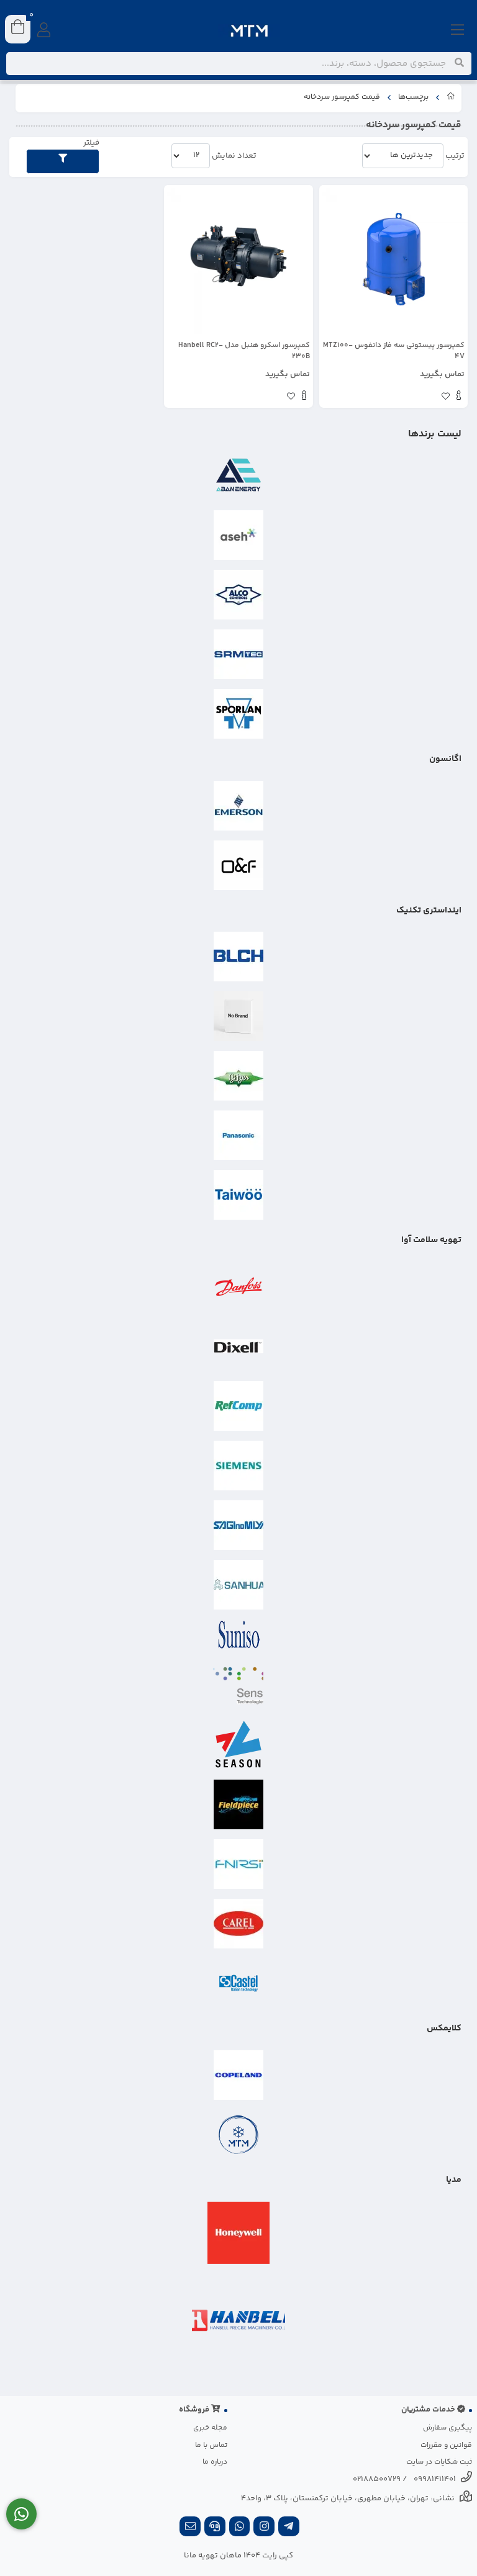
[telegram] (289, 2528)
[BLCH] (238, 957)
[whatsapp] (240, 2528)
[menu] (458, 31)
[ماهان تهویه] (238, 2135)
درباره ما (215, 2462)
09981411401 (435, 2479)
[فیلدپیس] (238, 1804)
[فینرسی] (238, 1864)
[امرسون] (238, 806)
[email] (190, 2528)
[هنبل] (238, 2320)
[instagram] (264, 2528)
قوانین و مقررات (446, 2445)
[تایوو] (238, 1195)
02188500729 (377, 2479)
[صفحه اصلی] (451, 98)
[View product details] (459, 397)
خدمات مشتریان (429, 2410)
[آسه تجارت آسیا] (238, 535)
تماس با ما (211, 2445)
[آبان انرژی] (238, 475)
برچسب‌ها (413, 97)
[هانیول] (238, 2233)
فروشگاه (195, 2410)
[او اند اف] (238, 865)
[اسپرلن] (238, 714)
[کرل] (238, 1924)
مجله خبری (210, 2428)
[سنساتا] (238, 1685)
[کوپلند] (238, 2075)
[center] (459, 63)
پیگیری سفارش (447, 2428)
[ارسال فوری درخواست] (21, 2514)
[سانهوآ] (238, 1585)
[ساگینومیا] (238, 1525)
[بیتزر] (238, 1076)
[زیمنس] (238, 1466)
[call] (215, 2528)
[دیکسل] (238, 1346)
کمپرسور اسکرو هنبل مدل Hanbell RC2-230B (244, 351)
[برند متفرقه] (238, 1016)
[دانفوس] (238, 1287)
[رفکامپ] (238, 1406)
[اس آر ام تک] (238, 654)
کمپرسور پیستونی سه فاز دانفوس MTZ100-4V (394, 351)
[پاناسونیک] (238, 1135)
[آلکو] (238, 595)
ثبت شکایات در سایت (439, 2462)
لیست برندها (435, 434)
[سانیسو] (238, 1635)
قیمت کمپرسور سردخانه (342, 97)
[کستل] (238, 1983)
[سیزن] (238, 1745)
